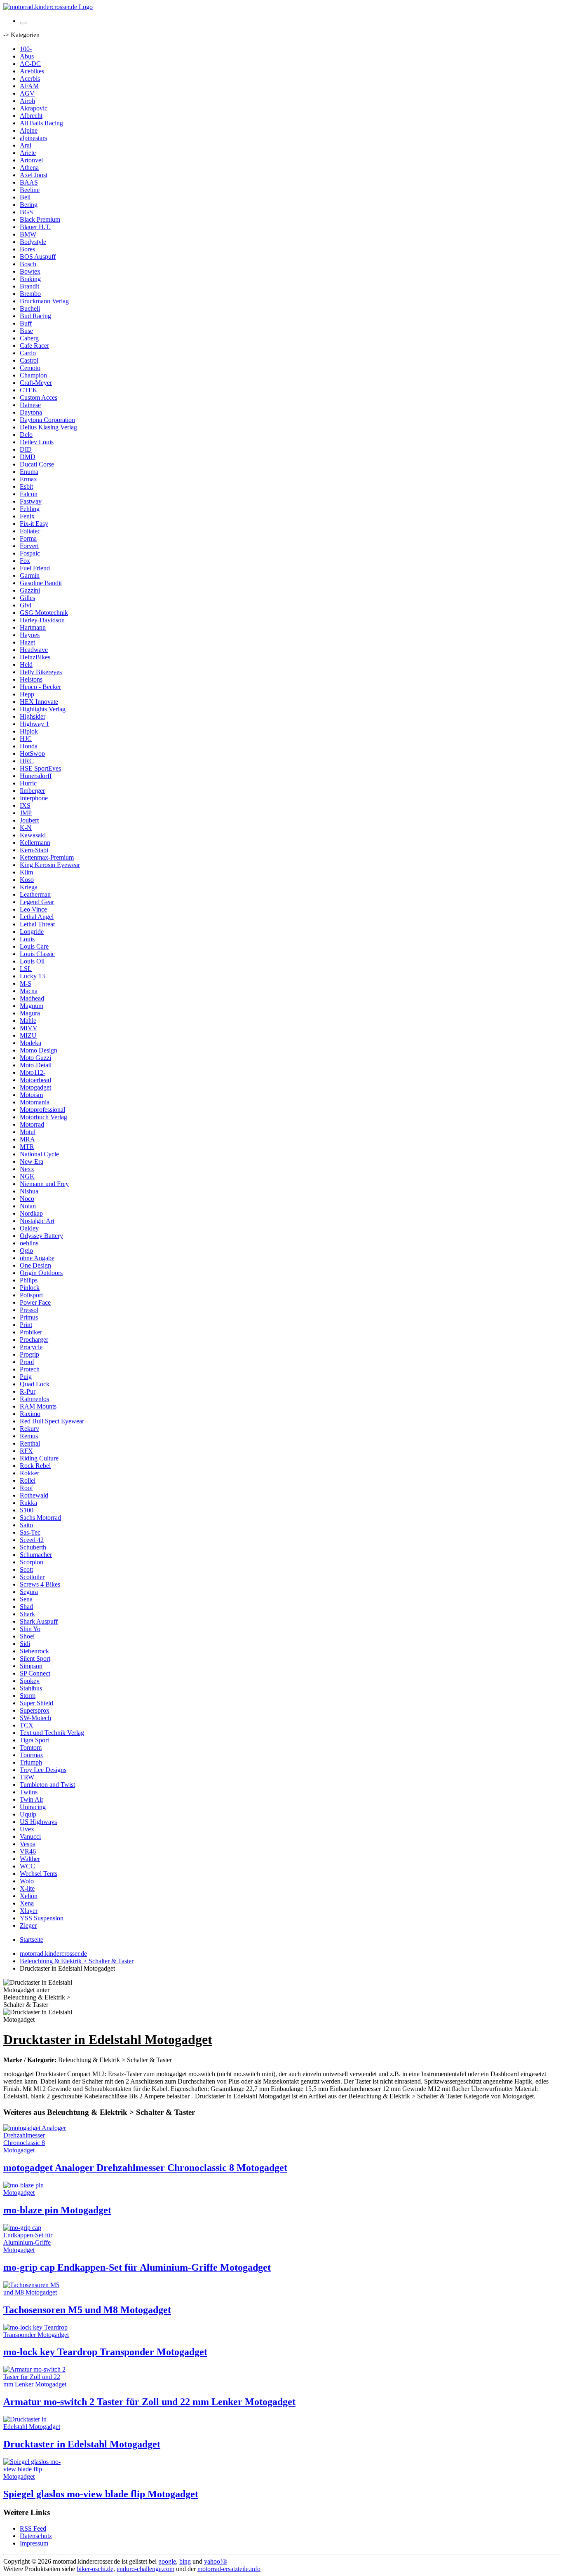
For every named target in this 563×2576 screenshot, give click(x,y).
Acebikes (32, 71)
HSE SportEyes (40, 768)
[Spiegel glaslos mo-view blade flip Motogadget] (36, 2476)
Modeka (30, 1043)
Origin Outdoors (41, 1273)
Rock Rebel (35, 1466)
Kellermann (35, 843)
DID (26, 449)
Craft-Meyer (36, 383)
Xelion (29, 1896)
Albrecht (31, 116)
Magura (30, 1013)
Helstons (31, 679)
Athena (29, 168)
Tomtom (31, 1747)
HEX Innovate (39, 702)
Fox (25, 561)
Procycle (31, 1347)
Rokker (29, 1473)
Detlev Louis (37, 442)
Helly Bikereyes (41, 672)
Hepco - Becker (40, 687)
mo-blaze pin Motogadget (57, 2210)
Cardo (28, 353)
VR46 (28, 1851)
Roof (26, 1488)
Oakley (29, 1228)
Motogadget (35, 1087)
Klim (26, 872)
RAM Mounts (38, 1406)
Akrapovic (34, 108)
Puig (26, 1377)
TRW (27, 1777)
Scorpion (32, 1562)
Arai (26, 145)
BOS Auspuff (38, 257)
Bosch (28, 264)
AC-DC (30, 64)
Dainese (30, 405)
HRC (27, 761)
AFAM (29, 86)
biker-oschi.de (95, 2569)
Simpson (31, 1666)
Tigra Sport (34, 1740)
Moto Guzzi (35, 1058)
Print (26, 1325)
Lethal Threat (37, 924)
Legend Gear (37, 902)
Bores (27, 249)
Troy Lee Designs (43, 1770)
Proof (27, 1362)
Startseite (32, 1940)
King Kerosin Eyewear (50, 865)
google (167, 2561)
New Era (32, 1161)
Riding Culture (39, 1458)
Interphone (34, 798)
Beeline (30, 190)
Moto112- (33, 1072)
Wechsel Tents (39, 1874)
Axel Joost (34, 175)
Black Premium (40, 219)
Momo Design (39, 1050)
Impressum (34, 2543)
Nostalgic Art (37, 1221)
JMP (26, 813)
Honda (29, 746)
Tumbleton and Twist (47, 1785)
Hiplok (29, 731)
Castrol (29, 360)
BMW (28, 234)
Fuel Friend (35, 568)
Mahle (28, 1021)
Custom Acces (39, 397)
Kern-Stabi (34, 850)
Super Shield (36, 1703)
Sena (26, 1599)
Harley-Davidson (42, 620)
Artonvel (31, 160)
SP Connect (35, 1673)
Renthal (30, 1443)
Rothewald (34, 1495)
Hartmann (33, 627)
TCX (27, 1725)
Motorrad (32, 1124)
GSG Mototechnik (44, 613)
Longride (32, 932)
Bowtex (30, 271)
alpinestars (33, 138)
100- (26, 49)
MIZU (28, 1035)
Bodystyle (33, 242)
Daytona (31, 412)
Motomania (35, 1102)
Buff (26, 323)
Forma (28, 538)
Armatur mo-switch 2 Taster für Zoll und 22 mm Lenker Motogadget (149, 2402)
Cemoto (30, 368)
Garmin (30, 575)
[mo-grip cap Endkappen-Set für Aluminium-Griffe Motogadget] (36, 2250)
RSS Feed (33, 2528)
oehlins (29, 1243)
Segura (29, 1592)
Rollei (28, 1480)
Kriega (29, 887)
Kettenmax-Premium (47, 857)
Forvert (29, 546)
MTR (27, 1147)
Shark (27, 1614)
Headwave (34, 650)
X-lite (27, 1888)
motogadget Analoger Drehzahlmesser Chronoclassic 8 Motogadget (145, 2168)
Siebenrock (34, 1651)
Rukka (28, 1503)
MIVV (29, 1028)
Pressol (29, 1310)
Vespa (28, 1844)
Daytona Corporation (47, 420)
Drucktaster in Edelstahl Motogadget (82, 2444)
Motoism (31, 1095)
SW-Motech (35, 1718)
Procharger (34, 1340)
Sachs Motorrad (40, 1518)
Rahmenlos (34, 1399)
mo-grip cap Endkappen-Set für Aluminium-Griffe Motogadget (137, 2267)
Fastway (31, 501)
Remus (29, 1436)
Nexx (27, 1169)
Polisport (31, 1295)
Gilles (27, 598)
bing (185, 2561)
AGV (27, 93)
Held (26, 665)
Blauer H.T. (35, 227)
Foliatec (30, 531)
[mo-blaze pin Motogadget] (36, 2193)
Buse (26, 331)
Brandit (29, 286)
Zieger (28, 1926)
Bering (29, 205)
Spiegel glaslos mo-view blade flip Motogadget (101, 2494)
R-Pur (28, 1391)
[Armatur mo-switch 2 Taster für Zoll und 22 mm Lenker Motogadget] (36, 2384)
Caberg (29, 338)
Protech (30, 1369)
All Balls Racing (41, 123)
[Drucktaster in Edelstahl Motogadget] (36, 2427)
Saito (26, 1525)
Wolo (27, 1881)
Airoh (27, 101)
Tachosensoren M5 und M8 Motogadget (87, 2310)
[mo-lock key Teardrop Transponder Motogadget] (36, 2335)
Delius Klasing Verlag (48, 427)
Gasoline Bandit (41, 583)
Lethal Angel (37, 917)
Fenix (27, 516)
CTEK (29, 390)
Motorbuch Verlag (43, 1117)
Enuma (29, 472)
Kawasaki (33, 835)
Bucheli (30, 308)
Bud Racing (35, 316)
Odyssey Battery (41, 1236)
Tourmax (32, 1755)
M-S (26, 983)
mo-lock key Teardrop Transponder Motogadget (105, 2352)
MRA (27, 1139)
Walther (30, 1859)
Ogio (26, 1250)
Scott (26, 1569)
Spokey (30, 1681)
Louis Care (34, 946)
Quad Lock (35, 1384)
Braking (30, 279)
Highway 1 (34, 724)
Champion (33, 375)
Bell (25, 197)
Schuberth (33, 1547)
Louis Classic (37, 954)
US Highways (38, 1822)
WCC (27, 1866)
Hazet (27, 642)
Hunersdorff (36, 776)
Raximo (30, 1414)
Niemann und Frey (44, 1184)
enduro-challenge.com (145, 2569)
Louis (27, 939)
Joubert (29, 820)
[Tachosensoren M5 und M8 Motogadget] (36, 2292)
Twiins (29, 1792)
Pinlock (30, 1288)
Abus (27, 56)
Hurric (28, 783)
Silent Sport (35, 1658)
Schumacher (36, 1555)
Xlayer (29, 1911)
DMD (28, 457)
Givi (26, 605)
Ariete (28, 153)
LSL (26, 969)
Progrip (29, 1354)
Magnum (32, 1006)
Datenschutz (36, 2536)
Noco (27, 1199)
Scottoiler (32, 1577)
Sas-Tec (30, 1532)
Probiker (31, 1332)
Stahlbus (31, 1688)
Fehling (30, 509)
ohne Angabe (37, 1258)
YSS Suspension (42, 1918)
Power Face (35, 1302)
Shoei (27, 1636)
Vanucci (30, 1836)
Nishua (29, 1191)
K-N (26, 828)
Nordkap (31, 1213)
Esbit (26, 486)
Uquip (28, 1814)
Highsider (33, 716)
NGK (27, 1176)
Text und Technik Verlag (52, 1733)
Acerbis (30, 79)
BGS (26, 212)
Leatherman (35, 894)
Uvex (27, 1829)
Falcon (29, 494)
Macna (29, 991)
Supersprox (35, 1710)
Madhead (32, 998)
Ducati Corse (37, 464)
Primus (29, 1317)
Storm (28, 1696)
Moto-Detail (36, 1065)
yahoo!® (216, 2561)
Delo (26, 435)
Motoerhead (35, 1080)
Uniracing (33, 1807)
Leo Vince (33, 909)
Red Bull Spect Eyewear (52, 1421)
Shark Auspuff (39, 1621)
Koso (27, 880)
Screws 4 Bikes (40, 1584)
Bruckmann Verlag (44, 301)
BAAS (29, 182)
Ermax (28, 479)
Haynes (30, 635)
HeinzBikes (35, 657)
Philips (29, 1280)
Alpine (29, 130)
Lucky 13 (32, 976)
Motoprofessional (42, 1110)
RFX (26, 1451)
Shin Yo (30, 1629)
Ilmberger (32, 791)
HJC (26, 739)
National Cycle (39, 1154)
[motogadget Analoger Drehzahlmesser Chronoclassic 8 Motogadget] (36, 2150)
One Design (35, 1265)
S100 (27, 1510)
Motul (28, 1132)
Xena (27, 1903)
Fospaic (30, 553)
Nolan (28, 1206)
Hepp (27, 694)
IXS (25, 805)
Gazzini (30, 590)
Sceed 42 (32, 1540)
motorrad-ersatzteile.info (229, 2569)
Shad (26, 1607)
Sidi (25, 1644)
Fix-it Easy (34, 524)
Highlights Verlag (43, 709)
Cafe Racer (34, 346)
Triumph (31, 1762)
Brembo (30, 294)
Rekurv (29, 1429)
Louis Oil (32, 961)
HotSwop (32, 754)
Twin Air (32, 1799)
